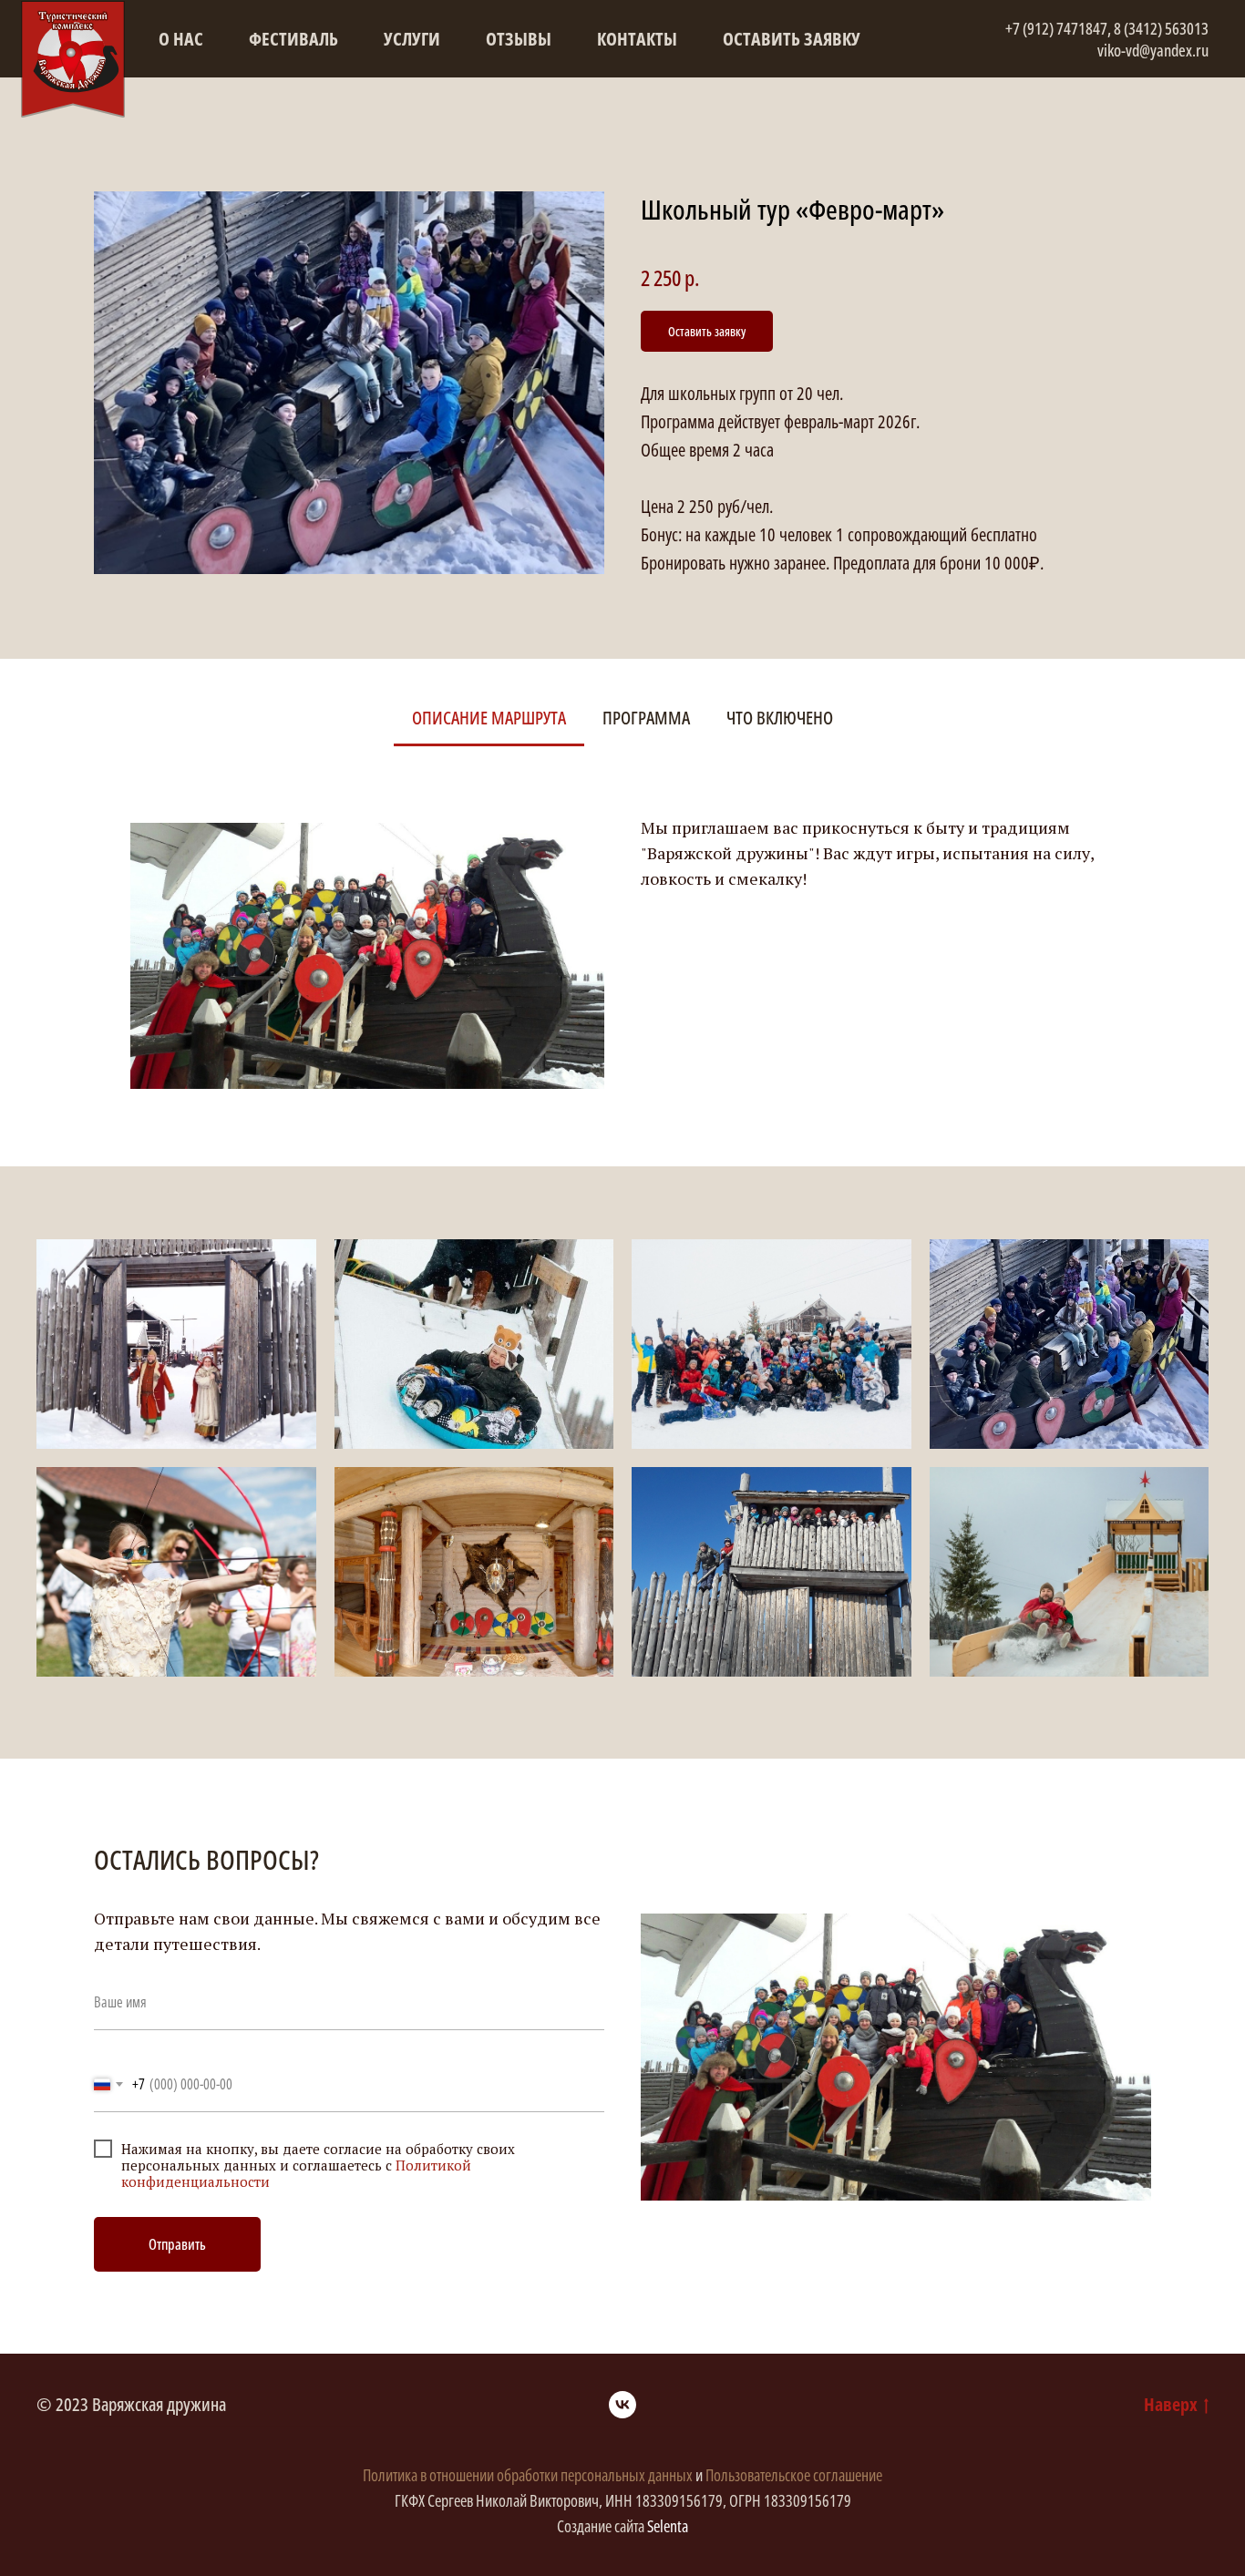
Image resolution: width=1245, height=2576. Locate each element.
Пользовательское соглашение (794, 2475)
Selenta (668, 2526)
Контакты (637, 39)
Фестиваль (293, 39)
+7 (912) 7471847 (1056, 28)
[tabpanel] (622, 937)
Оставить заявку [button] (792, 39)
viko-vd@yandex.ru (1153, 50)
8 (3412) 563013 (1161, 28)
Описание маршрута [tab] (489, 718)
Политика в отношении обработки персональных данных (529, 2475)
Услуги (412, 39)
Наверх (1171, 2404)
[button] (707, 331)
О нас (181, 39)
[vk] (622, 2405)
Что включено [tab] (780, 718)
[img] (73, 59)
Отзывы (519, 39)
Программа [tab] (646, 718)
